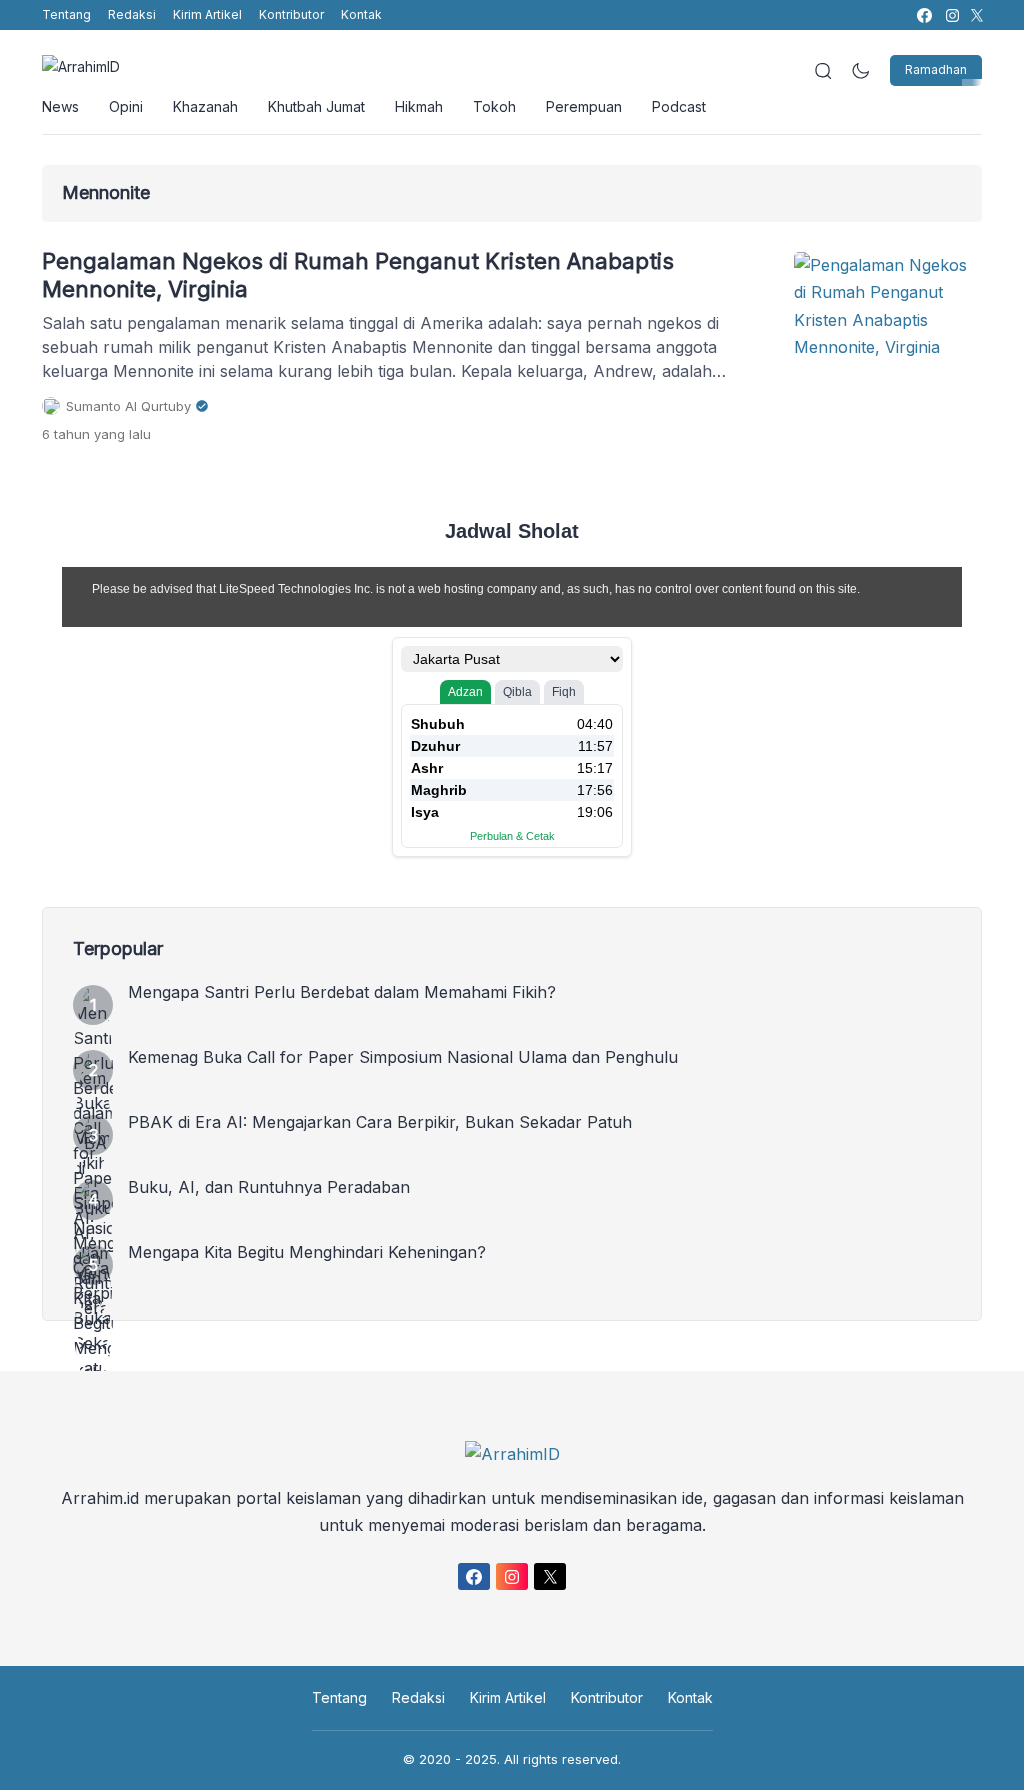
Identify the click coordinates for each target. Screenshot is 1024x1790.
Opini (126, 106)
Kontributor (291, 14)
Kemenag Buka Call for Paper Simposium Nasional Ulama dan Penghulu (403, 1057)
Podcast (679, 106)
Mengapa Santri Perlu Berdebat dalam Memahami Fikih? (342, 992)
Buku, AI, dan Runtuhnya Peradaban (269, 1187)
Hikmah (419, 106)
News (60, 106)
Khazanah (205, 106)
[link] (923, 15)
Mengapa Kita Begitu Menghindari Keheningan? (307, 1252)
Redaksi (132, 14)
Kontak (361, 14)
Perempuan (584, 106)
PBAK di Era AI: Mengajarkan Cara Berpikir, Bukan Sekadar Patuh (380, 1122)
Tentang (66, 14)
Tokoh (494, 106)
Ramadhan (936, 69)
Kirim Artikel (207, 14)
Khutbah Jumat (316, 106)
